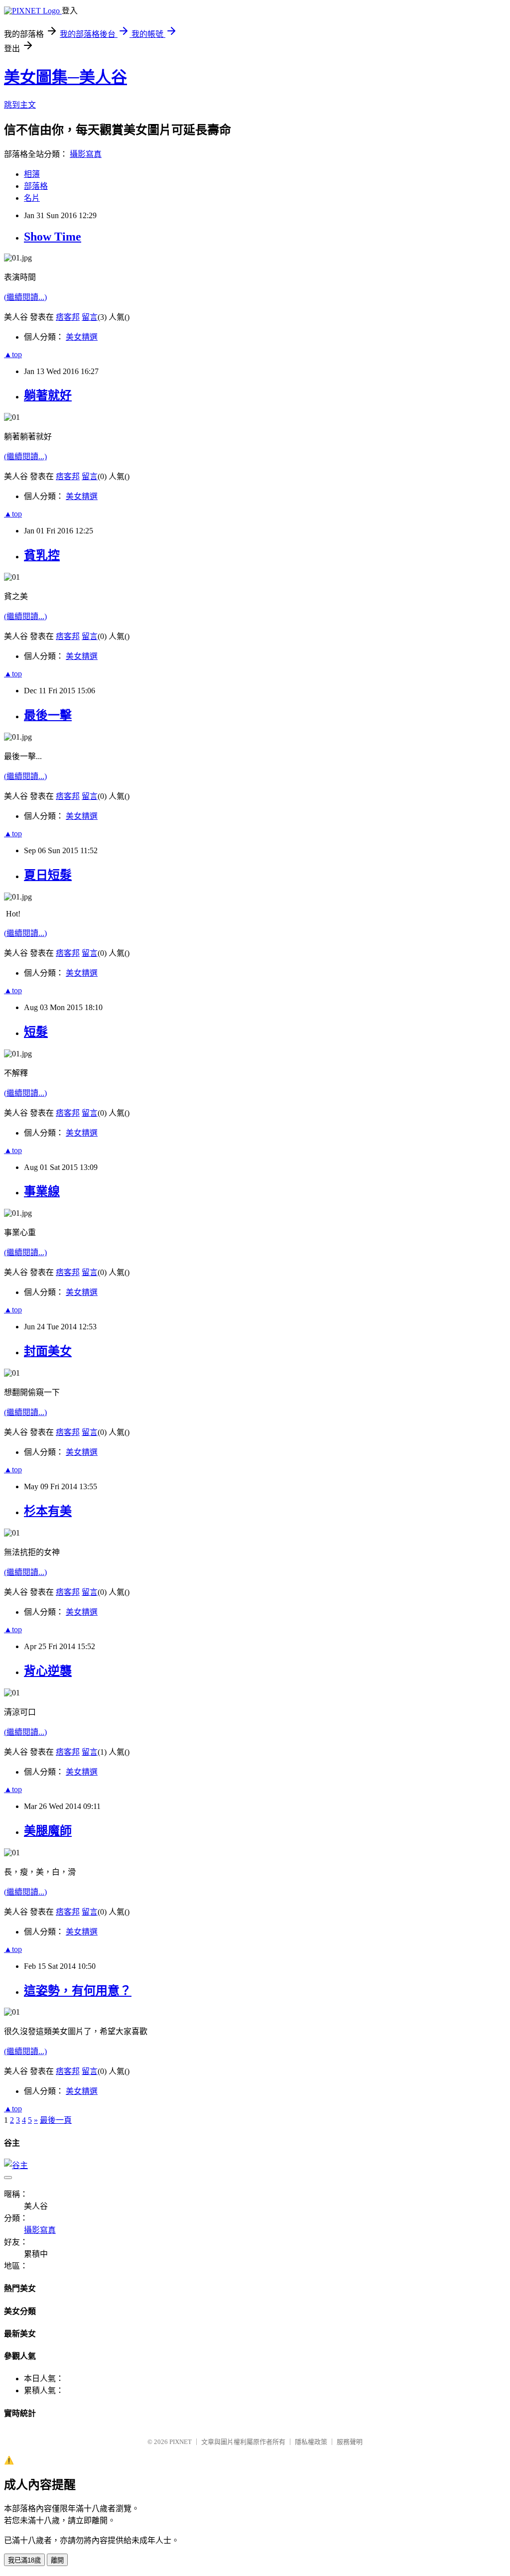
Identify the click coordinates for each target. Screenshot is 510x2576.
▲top (13, 354)
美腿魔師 (48, 1831)
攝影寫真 (86, 154)
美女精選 (82, 337)
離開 (57, 2560)
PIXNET (181, 2442)
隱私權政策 (311, 2442)
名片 (32, 198)
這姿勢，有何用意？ (78, 1991)
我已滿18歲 (24, 2560)
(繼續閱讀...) (25, 297)
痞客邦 (68, 317)
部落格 (36, 186)
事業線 (42, 1191)
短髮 (36, 1032)
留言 (90, 317)
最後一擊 (48, 715)
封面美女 (48, 1351)
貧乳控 (42, 555)
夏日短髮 (48, 875)
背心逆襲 (48, 1671)
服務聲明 (350, 2442)
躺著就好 (48, 395)
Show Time (53, 237)
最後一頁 (56, 2120)
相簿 (32, 174)
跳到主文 (20, 105)
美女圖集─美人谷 (65, 77)
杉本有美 (48, 1511)
